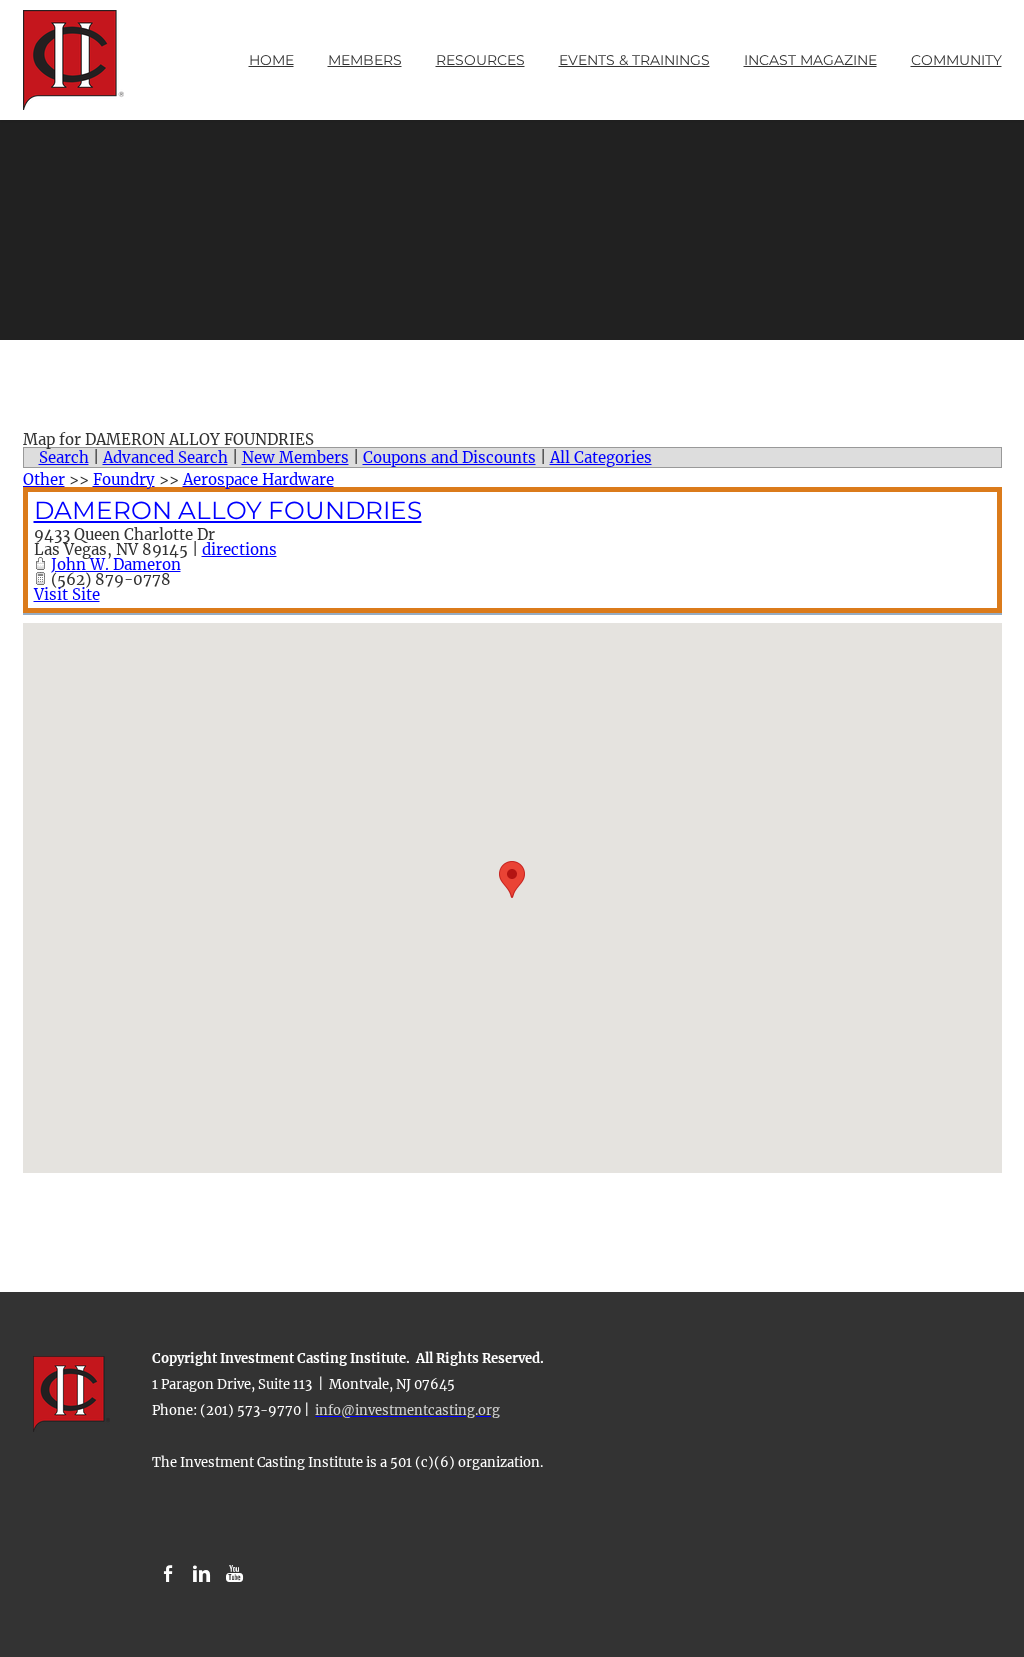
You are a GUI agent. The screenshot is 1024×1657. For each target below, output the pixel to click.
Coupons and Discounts (449, 457)
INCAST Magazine (810, 60)
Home (271, 60)
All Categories (601, 457)
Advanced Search (165, 457)
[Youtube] (234, 1574)
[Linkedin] (201, 1574)
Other (44, 479)
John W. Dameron (116, 564)
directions (239, 549)
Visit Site (67, 594)
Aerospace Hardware (258, 479)
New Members (295, 457)
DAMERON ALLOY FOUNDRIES (228, 510)
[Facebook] (168, 1574)
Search (64, 457)
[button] (512, 879)
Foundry (124, 479)
